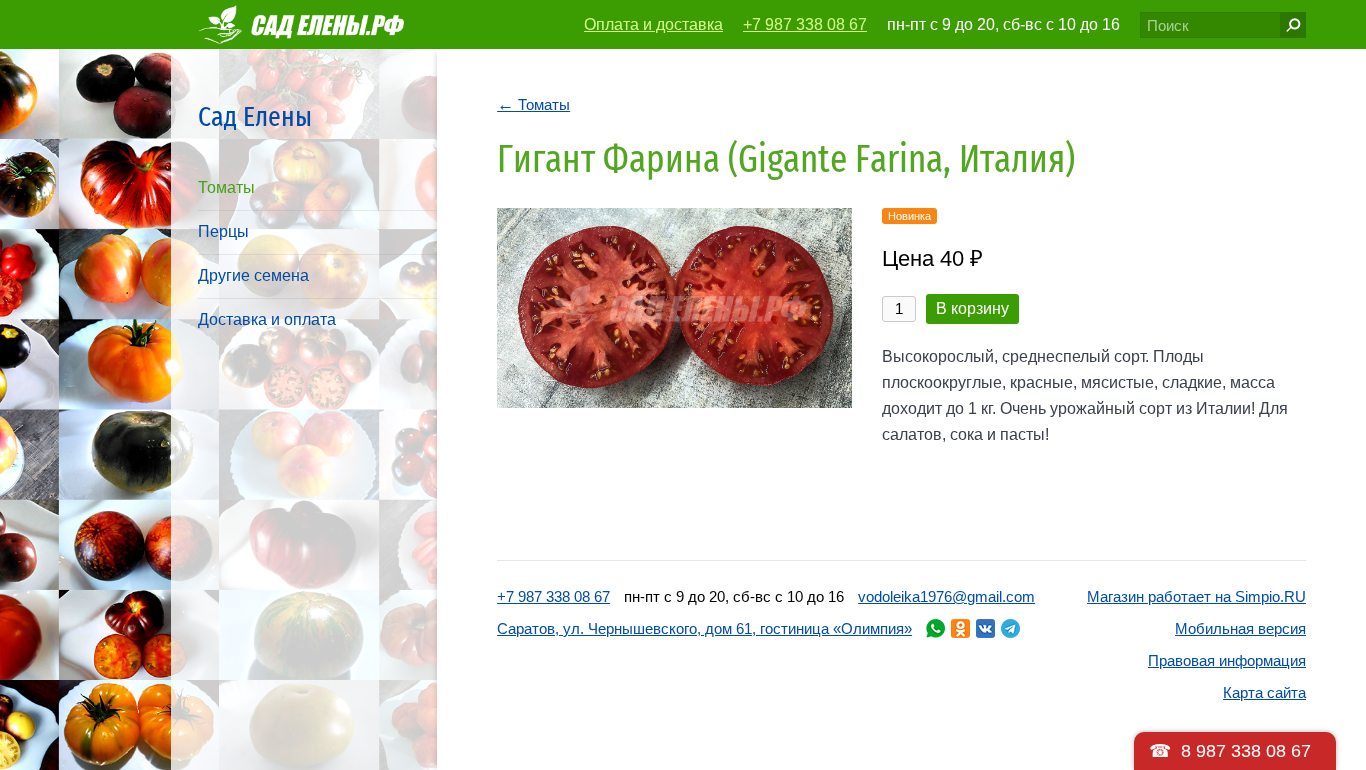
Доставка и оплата (267, 319)
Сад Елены (255, 116)
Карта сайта (1264, 692)
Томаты (226, 187)
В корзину (972, 308)
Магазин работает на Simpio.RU (1196, 596)
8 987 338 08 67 (1246, 751)
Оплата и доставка (653, 24)
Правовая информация (1227, 660)
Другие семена (253, 275)
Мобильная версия (1240, 628)
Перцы (223, 231)
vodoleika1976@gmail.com (946, 596)
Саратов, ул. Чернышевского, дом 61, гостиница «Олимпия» (704, 628)
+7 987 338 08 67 (805, 24)
